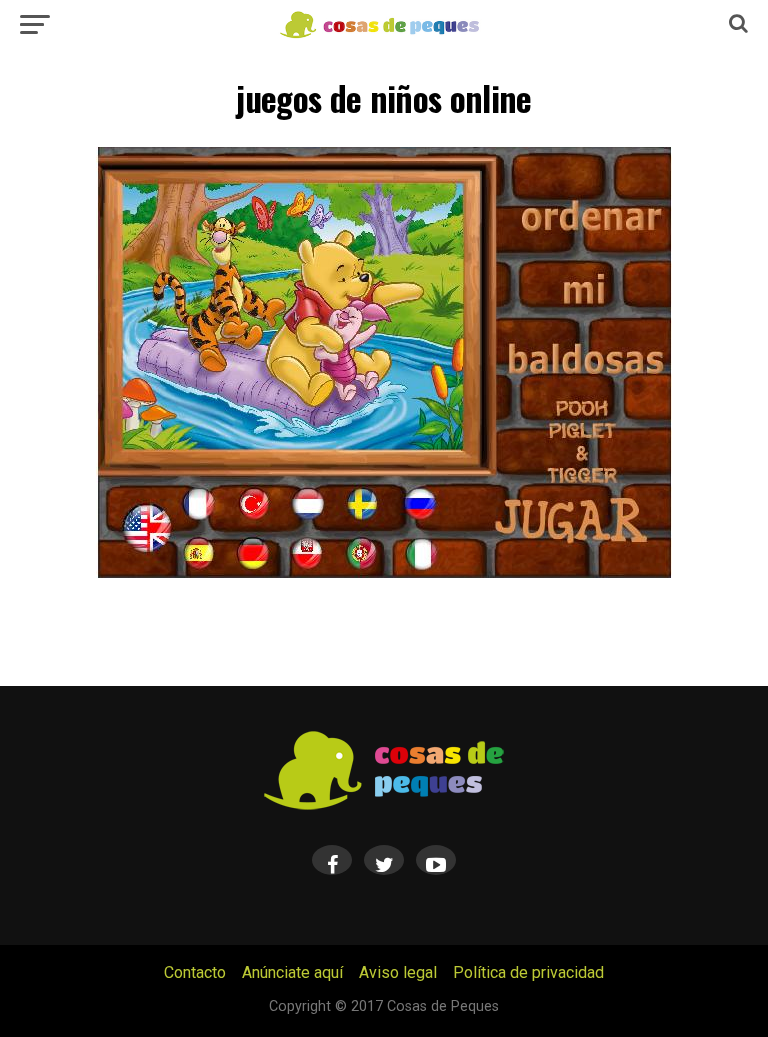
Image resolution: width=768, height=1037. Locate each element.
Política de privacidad (528, 972)
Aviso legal (398, 972)
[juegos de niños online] (384, 572)
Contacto (195, 972)
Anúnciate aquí (292, 972)
